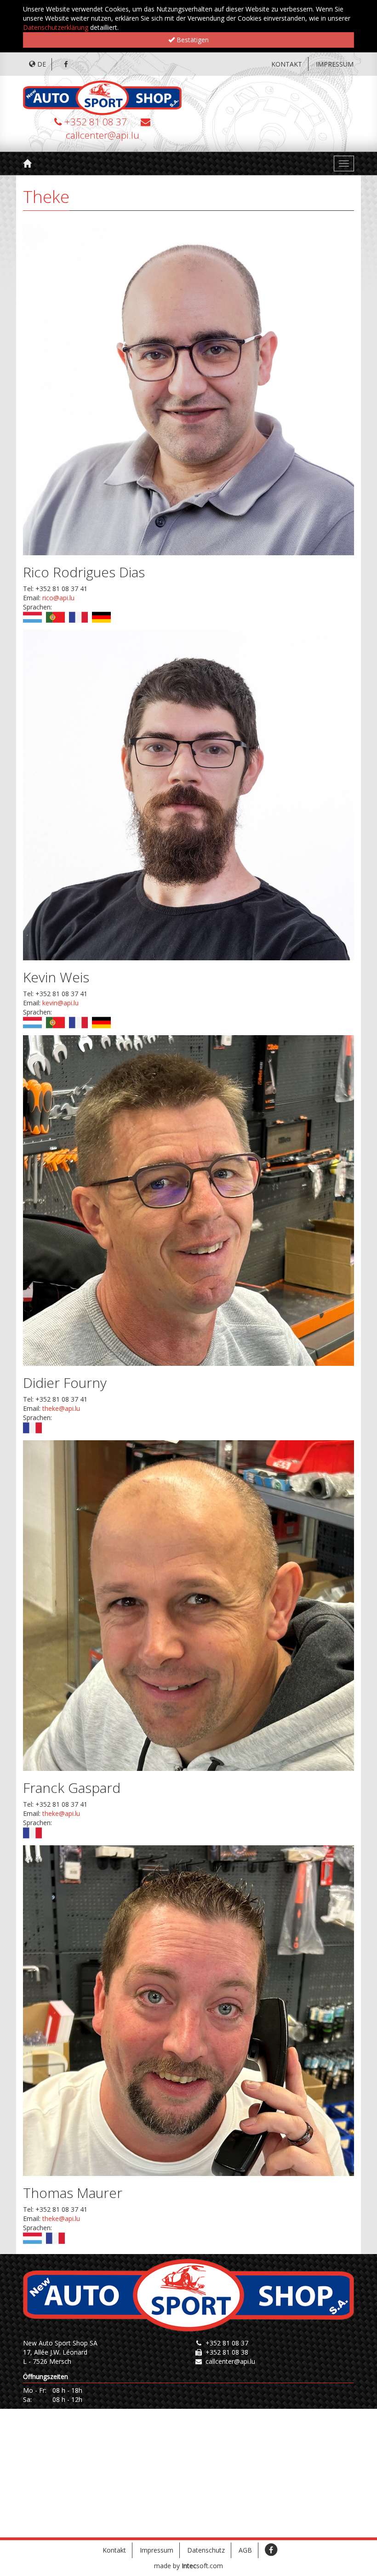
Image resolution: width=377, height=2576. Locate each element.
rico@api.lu (58, 598)
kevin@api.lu (60, 1003)
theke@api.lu (61, 1408)
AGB (245, 2550)
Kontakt (287, 64)
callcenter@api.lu (103, 135)
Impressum (335, 64)
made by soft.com (188, 2566)
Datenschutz (206, 2550)
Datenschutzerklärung (56, 27)
